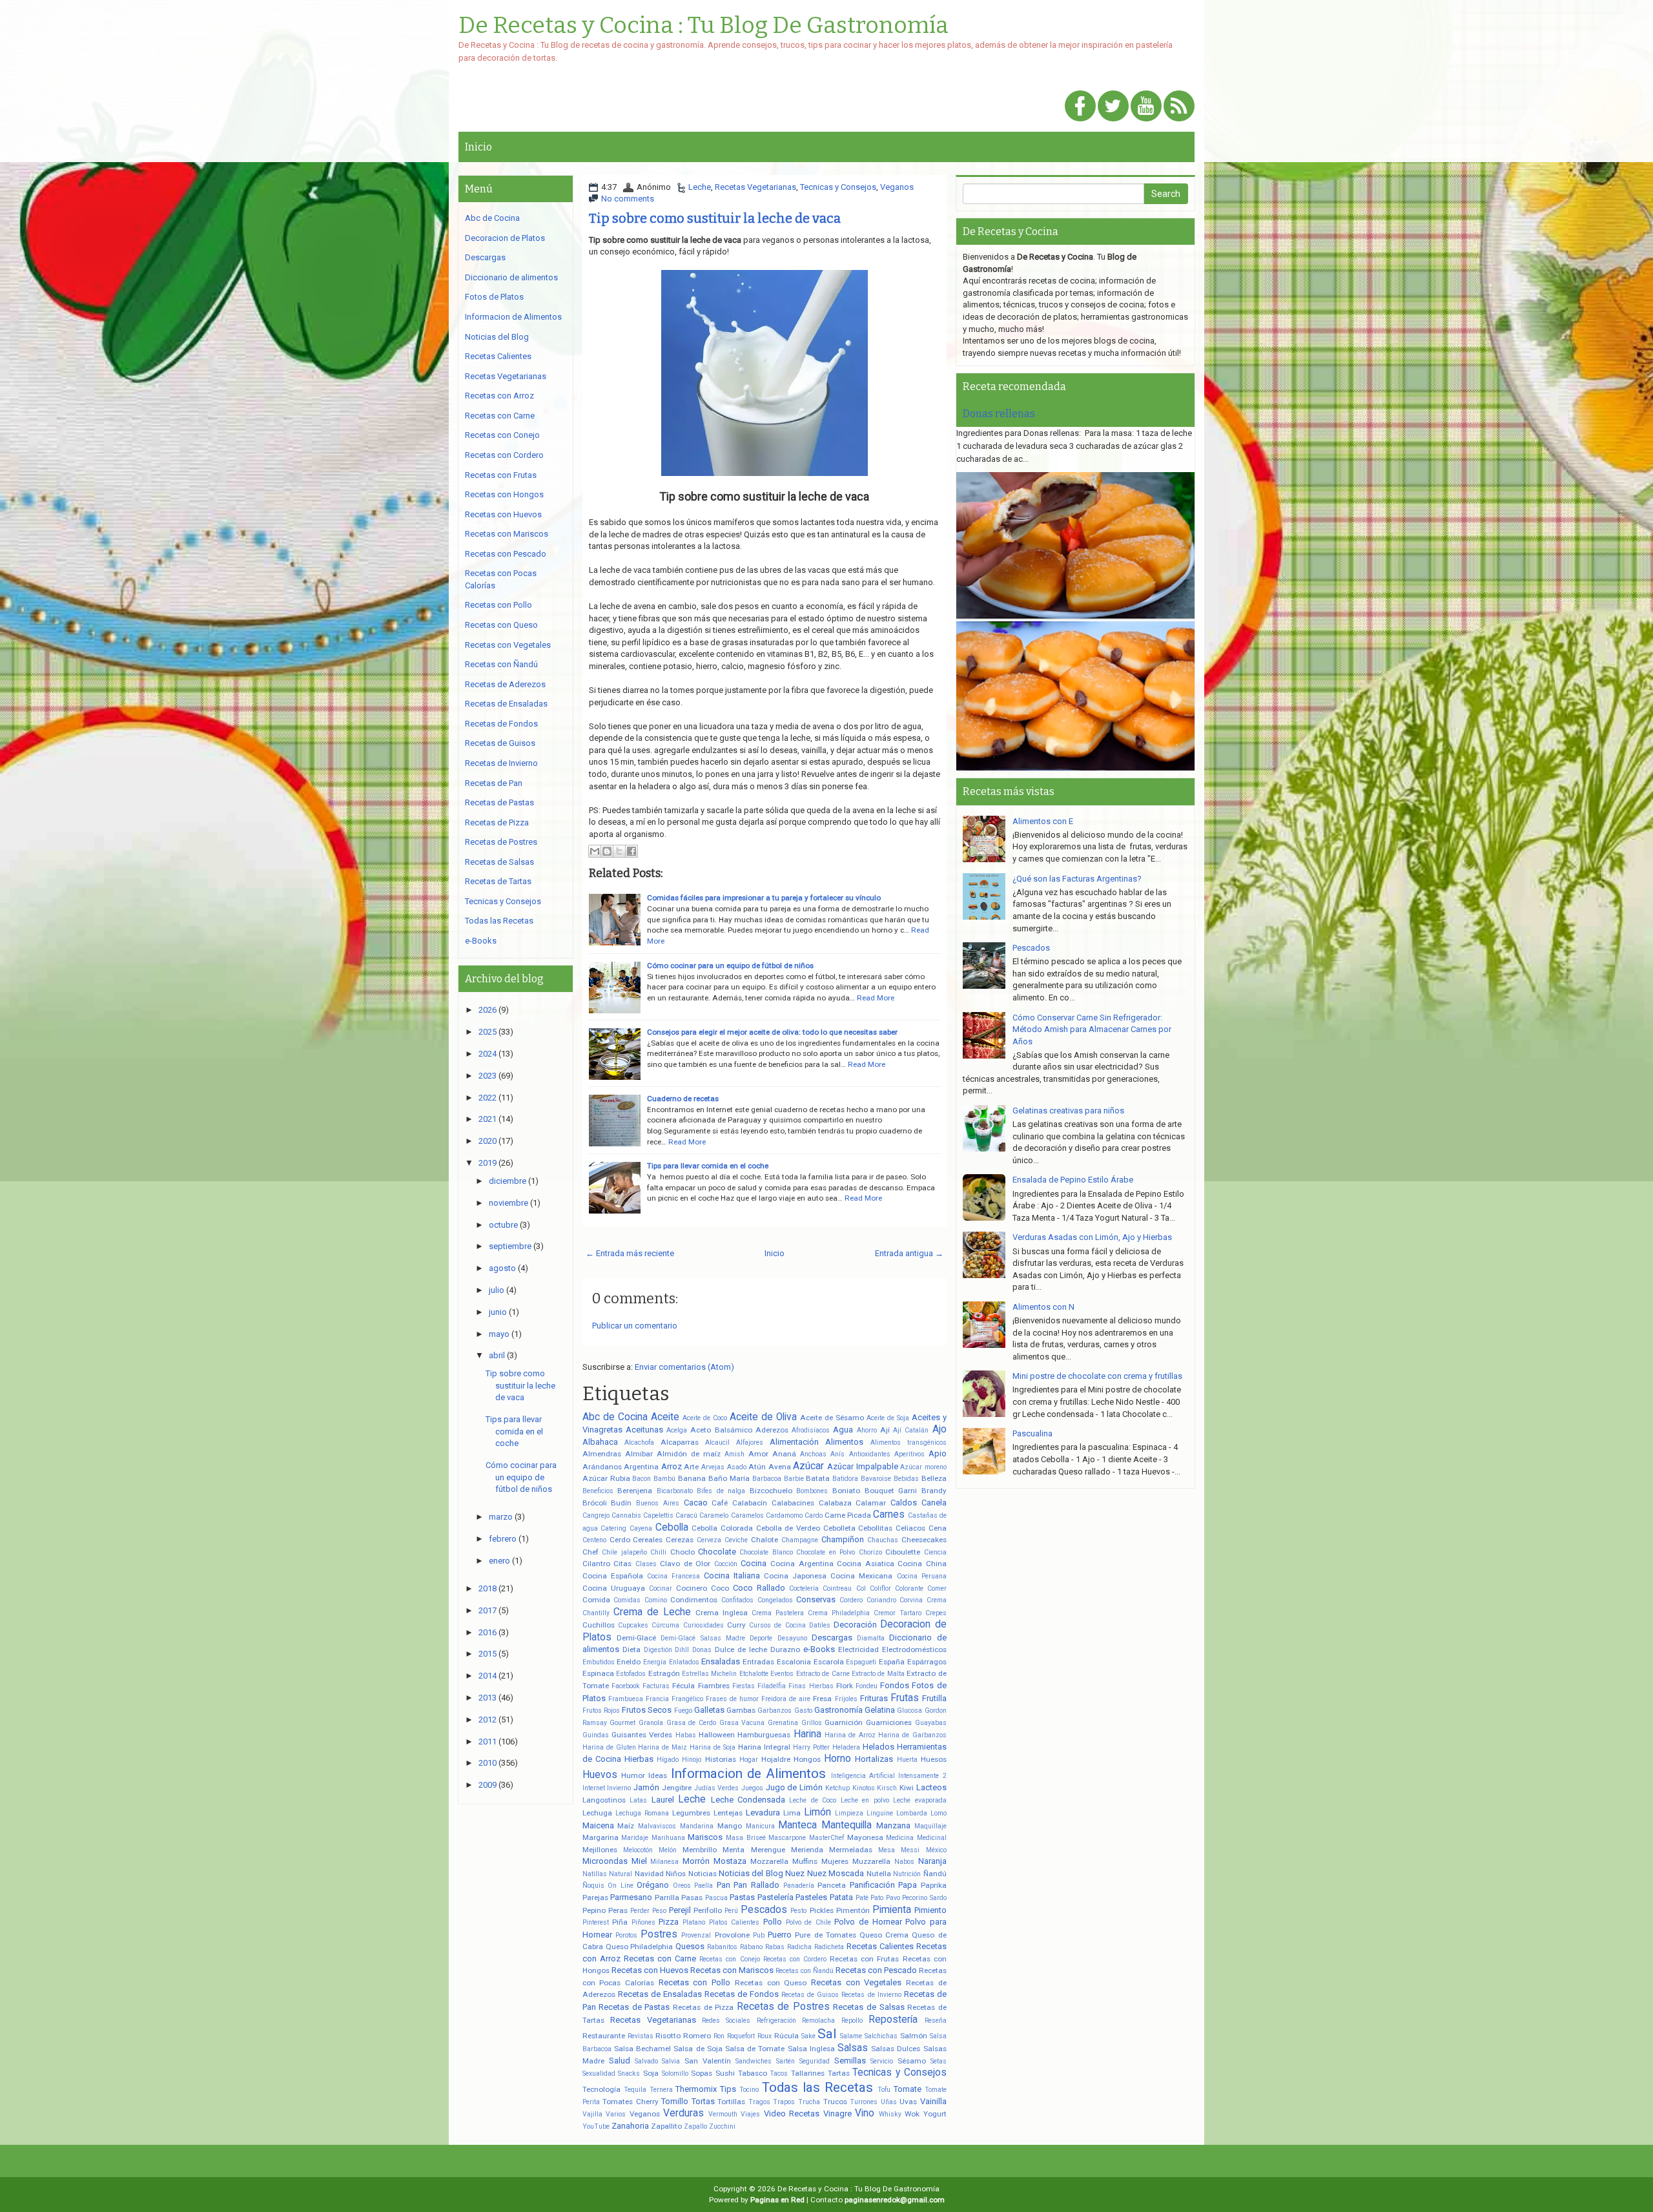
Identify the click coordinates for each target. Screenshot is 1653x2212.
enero (499, 1561)
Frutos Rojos (601, 1711)
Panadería (799, 1886)
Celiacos (910, 1528)
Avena (780, 1467)
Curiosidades (703, 1625)
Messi (910, 1850)
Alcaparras (680, 1442)
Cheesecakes (924, 1540)
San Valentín (708, 2061)
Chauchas (883, 1540)
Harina (807, 1734)
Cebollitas (875, 1528)
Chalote (765, 1540)
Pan (724, 1885)
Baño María (729, 1478)
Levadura (763, 1813)
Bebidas (906, 1479)
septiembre (510, 1246)
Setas (939, 2061)
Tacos (779, 2073)
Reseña (936, 2021)
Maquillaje (930, 1826)
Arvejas (713, 1467)
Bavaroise (876, 1479)
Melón (668, 1850)
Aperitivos (909, 1454)
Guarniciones (889, 1722)
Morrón (696, 1861)
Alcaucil (717, 1442)
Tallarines (808, 2073)
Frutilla (934, 1698)
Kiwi (907, 1788)
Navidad (649, 1874)
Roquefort (741, 2036)
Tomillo (675, 2101)
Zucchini (722, 2126)
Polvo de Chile (808, 1922)
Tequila (635, 2090)
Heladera (846, 1747)
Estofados (631, 1674)
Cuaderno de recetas (683, 1099)
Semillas (850, 2061)
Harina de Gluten (609, 1747)
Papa (908, 1885)
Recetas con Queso (771, 1983)
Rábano (751, 1947)
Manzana (893, 1825)
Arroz (672, 1466)
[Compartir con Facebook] (631, 851)
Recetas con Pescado (876, 1970)
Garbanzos (775, 1711)
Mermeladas (851, 1850)
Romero (697, 2036)
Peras (618, 1910)
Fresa (822, 1699)
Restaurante (604, 2036)
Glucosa (909, 1711)
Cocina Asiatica (866, 1564)
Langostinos (604, 1800)
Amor (758, 1454)
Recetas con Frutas (864, 1959)
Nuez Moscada (836, 1873)
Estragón (664, 1673)
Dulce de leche (741, 1649)
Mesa (887, 1850)
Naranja (932, 1861)
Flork (845, 1686)
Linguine (880, 1813)
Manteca (797, 1825)
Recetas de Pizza (703, 2007)
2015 (488, 1654)
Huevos (600, 1775)
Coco (720, 1588)
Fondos (895, 1685)
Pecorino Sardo (924, 1898)
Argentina (641, 1467)
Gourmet (622, 1723)
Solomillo (675, 2073)
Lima (792, 1813)
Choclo (683, 1552)
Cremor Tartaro (898, 1613)
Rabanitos (722, 1947)
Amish (734, 1454)
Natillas (595, 1874)
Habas (686, 1735)
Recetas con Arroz (499, 396)
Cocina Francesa (673, 1576)
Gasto (803, 1711)
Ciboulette (903, 1552)
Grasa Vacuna (742, 1723)
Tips (728, 2089)
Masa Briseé (746, 1838)
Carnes (889, 1514)
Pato (877, 1898)
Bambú (664, 1479)
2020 (488, 1141)
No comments (628, 199)
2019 (488, 1163)
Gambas (741, 1710)
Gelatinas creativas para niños (1068, 1111)
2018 (488, 1588)
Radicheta (829, 1947)
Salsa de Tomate (755, 2049)
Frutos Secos (647, 1710)
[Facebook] (1080, 107)
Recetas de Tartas (498, 881)
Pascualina (1032, 1433)
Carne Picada (848, 1515)
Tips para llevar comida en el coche (708, 1166)
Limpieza (849, 1813)
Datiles (820, 1625)
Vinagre (837, 2114)
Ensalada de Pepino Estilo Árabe (1073, 1180)
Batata (818, 1478)
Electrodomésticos (914, 1649)
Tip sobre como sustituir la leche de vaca (715, 218)
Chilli (658, 1552)
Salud (620, 2061)
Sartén (785, 2061)
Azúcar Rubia (606, 1478)
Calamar (871, 1503)
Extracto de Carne (823, 1674)
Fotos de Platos (494, 297)
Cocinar (661, 1588)
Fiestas (744, 1686)
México (936, 1850)
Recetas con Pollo (694, 1982)
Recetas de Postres (783, 2007)
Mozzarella (769, 1861)
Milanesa (664, 1862)
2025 (488, 1032)
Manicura (760, 1826)
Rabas (775, 1947)
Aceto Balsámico (721, 1430)
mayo (499, 1334)
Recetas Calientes (880, 1946)
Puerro (780, 1935)
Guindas (596, 1735)
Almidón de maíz (689, 1454)
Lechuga (597, 1813)
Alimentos (844, 1442)
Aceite (665, 1417)
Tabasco (753, 2073)
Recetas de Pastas (634, 2007)
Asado (737, 1467)
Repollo (852, 2021)
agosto (502, 1268)
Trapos (784, 2102)
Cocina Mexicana (861, 1576)
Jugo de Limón (794, 1787)
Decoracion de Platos (505, 238)
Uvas (908, 2102)
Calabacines (793, 1503)
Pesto (798, 1911)
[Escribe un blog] (607, 851)
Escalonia (794, 1662)
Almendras (602, 1454)
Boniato (846, 1491)
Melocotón (638, 1850)
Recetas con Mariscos (732, 1970)
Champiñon (843, 1539)
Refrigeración (776, 2021)
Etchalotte (754, 1674)
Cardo (814, 1515)
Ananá (784, 1454)
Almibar (639, 1454)
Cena (938, 1528)
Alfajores (750, 1442)
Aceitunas (644, 1430)
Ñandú (935, 1874)
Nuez (795, 1873)
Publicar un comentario (635, 1326)
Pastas (742, 1897)
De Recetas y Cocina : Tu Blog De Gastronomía (703, 26)
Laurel (663, 1800)
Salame (851, 2036)
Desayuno (792, 1638)
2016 (488, 1632)
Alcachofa (639, 1442)
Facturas (656, 1686)
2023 (488, 1076)
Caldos (904, 1503)
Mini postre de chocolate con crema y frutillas (1097, 1376)
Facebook (626, 1686)
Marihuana (668, 1838)
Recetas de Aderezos (505, 684)
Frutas (905, 1698)
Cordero (851, 1600)
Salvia (671, 2061)
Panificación (872, 1885)
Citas (622, 1564)
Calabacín (750, 1503)
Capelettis (658, 1515)
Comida (596, 1600)
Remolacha (818, 2021)
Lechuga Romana (642, 1813)
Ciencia (935, 1552)
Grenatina (783, 1723)
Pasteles (811, 1897)
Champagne (800, 1540)
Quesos (690, 1946)
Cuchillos (599, 1625)
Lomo (939, 1813)
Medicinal (932, 1838)
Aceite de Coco (705, 1418)
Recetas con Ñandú (805, 1971)
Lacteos (931, 1787)
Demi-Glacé (636, 1638)
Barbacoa (767, 1479)
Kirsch (887, 1788)
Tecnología (601, 2089)
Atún (757, 1467)
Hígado (668, 1760)
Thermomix (696, 2089)
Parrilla (667, 1897)
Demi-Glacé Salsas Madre (703, 1638)
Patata (841, 1897)
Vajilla (592, 2114)
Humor (633, 1775)
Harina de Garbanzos (912, 1735)
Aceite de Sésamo (832, 1418)
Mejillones (600, 1850)
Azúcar (808, 1466)
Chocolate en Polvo (826, 1552)
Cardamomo (784, 1515)
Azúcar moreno (923, 1467)
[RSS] (1179, 107)
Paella (703, 1886)
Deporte (761, 1638)
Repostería (893, 2020)
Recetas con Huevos (650, 1970)
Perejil (680, 1910)
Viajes (750, 2114)
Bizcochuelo (771, 1491)
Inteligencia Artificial (863, 1776)
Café (720, 1503)
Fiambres (714, 1686)
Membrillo (700, 1850)
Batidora (845, 1479)
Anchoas (813, 1454)
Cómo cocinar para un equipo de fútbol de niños (730, 966)
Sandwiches (754, 2061)
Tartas (839, 2073)
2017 (488, 1610)
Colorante (909, 1588)
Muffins (805, 1861)
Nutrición (907, 1874)
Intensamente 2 (922, 1776)
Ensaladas (721, 1661)
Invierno (619, 1788)
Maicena (598, 1825)
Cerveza (709, 1540)
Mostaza (730, 1861)
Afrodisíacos (811, 1430)
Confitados (737, 1600)
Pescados (764, 1910)
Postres (659, 1934)
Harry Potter (811, 1747)
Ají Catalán (911, 1430)
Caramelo (714, 1515)
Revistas (641, 2036)
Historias (721, 1759)
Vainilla (933, 2101)
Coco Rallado (759, 1588)
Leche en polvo (865, 1800)
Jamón (646, 1787)
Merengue (768, 1850)
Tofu (884, 2090)
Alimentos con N (1043, 1307)
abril (497, 1355)
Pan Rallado (756, 1885)
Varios (616, 2114)
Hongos (807, 1759)
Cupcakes (633, 1625)
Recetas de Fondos (742, 1994)
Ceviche (736, 1540)
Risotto (668, 2036)
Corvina (911, 1600)
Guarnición (844, 1722)
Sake (808, 2036)
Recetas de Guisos (810, 1995)
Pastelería (775, 1897)
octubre (503, 1225)
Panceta (832, 1885)
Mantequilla (847, 1825)
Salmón (914, 2036)
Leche (700, 187)
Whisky (890, 2114)
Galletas (709, 1710)
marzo (501, 1517)
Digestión (658, 1650)
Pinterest (596, 1922)
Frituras (874, 1698)
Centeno (594, 1540)
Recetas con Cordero (795, 1959)
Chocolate (717, 1552)
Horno (837, 1759)
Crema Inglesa (722, 1613)
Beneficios (598, 1491)
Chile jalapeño (624, 1552)
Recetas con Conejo (729, 1959)
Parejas (595, 1897)
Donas (702, 1650)
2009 (488, 1785)
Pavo (893, 1898)
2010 (488, 1763)
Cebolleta (839, 1528)
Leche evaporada (919, 1800)
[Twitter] (1113, 107)
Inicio (478, 147)
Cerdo (620, 1540)
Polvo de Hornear (868, 1922)
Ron (719, 2036)
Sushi (725, 2073)
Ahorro (867, 1430)
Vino (865, 2113)
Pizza (669, 1922)
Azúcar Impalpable (863, 1466)
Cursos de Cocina (777, 1625)
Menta (734, 1850)
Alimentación (794, 1442)
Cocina (754, 1563)
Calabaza (835, 1503)
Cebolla (672, 1527)
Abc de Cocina (615, 1417)
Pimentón (853, 1910)
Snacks (629, 2073)
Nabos (904, 1862)
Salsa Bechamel (642, 2049)
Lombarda (912, 1813)
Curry (736, 1625)
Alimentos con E (1043, 821)
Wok (912, 2114)
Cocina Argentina (802, 1564)
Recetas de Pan (494, 783)
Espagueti (861, 1662)
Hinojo (692, 1760)
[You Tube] (1146, 107)
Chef (590, 1552)
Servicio (882, 2061)
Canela (934, 1503)
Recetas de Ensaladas (660, 1994)
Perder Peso (648, 1911)
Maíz (626, 1826)
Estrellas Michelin (709, 1674)
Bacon (642, 1479)
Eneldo (629, 1662)
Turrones (864, 2102)
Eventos (782, 1674)
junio (498, 1312)
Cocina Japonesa (795, 1576)
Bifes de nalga (721, 1491)
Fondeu (867, 1686)
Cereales (648, 1540)
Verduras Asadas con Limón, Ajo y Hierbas (1092, 1237)
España (892, 1662)
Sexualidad (599, 2073)
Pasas (692, 1897)
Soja (651, 2073)
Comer (937, 1588)
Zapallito (666, 2126)
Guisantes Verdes (642, 1735)
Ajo (939, 1429)
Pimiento (930, 1910)
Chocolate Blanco (766, 1552)
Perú (731, 1911)
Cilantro (596, 1564)
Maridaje (635, 1838)
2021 (488, 1119)
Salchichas (881, 2036)
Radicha (799, 1947)
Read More (876, 998)
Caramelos (747, 1515)
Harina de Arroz (850, 1735)
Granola (651, 1723)
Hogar (749, 1760)
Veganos (897, 187)
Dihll (682, 1650)
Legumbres (691, 1813)
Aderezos (772, 1430)
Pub (759, 1935)
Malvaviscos (657, 1826)
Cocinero (692, 1588)
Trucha (809, 2102)
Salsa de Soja (698, 2049)
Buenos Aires (658, 1503)
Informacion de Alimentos (749, 1773)
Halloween (717, 1735)
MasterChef (826, 1838)
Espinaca (598, 1673)
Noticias (703, 1874)
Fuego (683, 1711)
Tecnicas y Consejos (838, 187)
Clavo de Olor (685, 1564)
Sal (827, 2034)
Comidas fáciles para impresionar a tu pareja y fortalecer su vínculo (764, 898)
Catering (613, 1528)
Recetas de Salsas (868, 2007)
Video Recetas (792, 2114)
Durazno (785, 1649)
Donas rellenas (999, 414)
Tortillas (731, 2102)
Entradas (758, 1662)
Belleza (934, 1478)
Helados (878, 1747)
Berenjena (635, 1491)
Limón (817, 1812)
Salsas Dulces (896, 2049)
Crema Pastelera (778, 1613)
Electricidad (858, 1649)
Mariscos (705, 1837)
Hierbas (639, 1759)
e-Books (819, 1649)
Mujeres (835, 1861)
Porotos (626, 1935)
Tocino (749, 2090)
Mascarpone (787, 1838)
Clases (646, 1564)
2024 (488, 1054)
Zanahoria (630, 2126)
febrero (503, 1539)
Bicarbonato (675, 1491)
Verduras (683, 2113)
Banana (692, 1478)
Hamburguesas (764, 1735)
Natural (621, 1874)
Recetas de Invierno (871, 1995)
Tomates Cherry (631, 2102)
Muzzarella (871, 1861)
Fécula (683, 1686)
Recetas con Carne (660, 1959)
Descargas (832, 1638)
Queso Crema (884, 1935)
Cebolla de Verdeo (788, 1528)
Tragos (759, 2102)
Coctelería (804, 1588)
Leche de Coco (813, 1800)
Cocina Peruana (922, 1576)
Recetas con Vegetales (856, 1982)
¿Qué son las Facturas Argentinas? (1077, 879)
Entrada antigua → (909, 1253)
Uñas (889, 2102)
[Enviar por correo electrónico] (595, 851)
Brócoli (595, 1503)
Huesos (934, 1759)
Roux (765, 2036)
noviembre (508, 1203)
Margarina (601, 1837)
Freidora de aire (786, 1699)
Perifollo (708, 1910)
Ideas (658, 1775)
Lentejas (728, 1813)
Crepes (936, 1613)
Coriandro (881, 1600)
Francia (657, 1699)
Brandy (934, 1491)
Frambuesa (626, 1699)
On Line (621, 1886)
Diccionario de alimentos (511, 277)
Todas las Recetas (817, 2087)
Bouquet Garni (891, 1491)
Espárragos (927, 1662)
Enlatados (684, 1662)
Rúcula (786, 2036)
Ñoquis (593, 1886)
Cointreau (837, 1588)
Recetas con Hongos (504, 494)
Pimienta (892, 1910)
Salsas (853, 2048)
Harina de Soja (713, 1747)
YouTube (596, 2126)
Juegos (752, 1788)
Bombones (812, 1491)
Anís (837, 1454)
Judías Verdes (717, 1788)
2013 (488, 1698)
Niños (676, 1874)
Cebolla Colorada (722, 1528)
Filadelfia (772, 1686)
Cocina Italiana (732, 1576)
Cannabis (626, 1515)
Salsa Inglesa (811, 2049)
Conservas (816, 1599)
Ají (885, 1430)
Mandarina (697, 1826)
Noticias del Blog (751, 1873)
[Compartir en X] (619, 851)
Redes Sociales (726, 2021)
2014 (488, 1676)
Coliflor (880, 1588)
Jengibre (677, 1788)
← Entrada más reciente (630, 1253)
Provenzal (696, 1935)
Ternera (661, 2090)
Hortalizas (874, 1759)
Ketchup (837, 1788)
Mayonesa (865, 1837)
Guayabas (931, 1723)
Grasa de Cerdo (691, 1723)
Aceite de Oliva (763, 1417)
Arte (691, 1467)
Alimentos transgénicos (909, 1442)
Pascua (716, 1898)
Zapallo (695, 2126)
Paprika (934, 1885)
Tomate (908, 2089)
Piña (620, 1922)
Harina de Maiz (662, 1747)
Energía (655, 1662)
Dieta (631, 1649)
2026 (488, 1010)
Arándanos (602, 1467)
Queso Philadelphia (640, 1947)
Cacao (696, 1503)
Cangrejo (596, 1515)
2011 (488, 1742)
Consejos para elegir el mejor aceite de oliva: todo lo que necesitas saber (772, 1032)
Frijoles (846, 1699)
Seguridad (815, 2061)
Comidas (627, 1600)
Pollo (773, 1922)
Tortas (703, 2101)
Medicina (900, 1838)
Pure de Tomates (825, 1935)
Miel (639, 1861)
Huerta (907, 1760)
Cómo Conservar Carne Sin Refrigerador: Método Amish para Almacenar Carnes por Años (1092, 1029)
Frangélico (687, 1699)
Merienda (807, 1850)
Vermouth (723, 2114)
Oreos (682, 1886)
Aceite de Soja (888, 1418)
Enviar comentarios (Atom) (684, 1367)
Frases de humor (732, 1699)
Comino (656, 1600)
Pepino (594, 1910)
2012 (488, 1720)
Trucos (835, 2102)
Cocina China (922, 1564)
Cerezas (680, 1540)
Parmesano (631, 1897)
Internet (594, 1788)
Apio (938, 1453)
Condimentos (694, 1600)
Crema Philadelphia (839, 1613)
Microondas (605, 1861)
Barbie (794, 1479)
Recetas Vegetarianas (755, 187)
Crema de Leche (652, 1612)
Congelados (775, 1600)
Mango (730, 1826)
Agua (843, 1430)
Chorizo (870, 1552)
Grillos (812, 1723)
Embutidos (599, 1662)
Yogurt (935, 2114)
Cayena (641, 1528)
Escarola (829, 1662)
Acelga (677, 1430)
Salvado (646, 2061)
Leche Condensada (748, 1800)
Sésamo (912, 2061)
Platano (694, 1922)
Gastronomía (838, 1710)
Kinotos (864, 1788)
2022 (488, 1098)
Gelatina (880, 1710)
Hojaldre (776, 1759)
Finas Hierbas (811, 1686)
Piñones (643, 1922)
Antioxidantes (870, 1454)
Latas (638, 1800)
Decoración (855, 1625)
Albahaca (600, 1442)
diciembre (508, 1181)
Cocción (726, 1564)
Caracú (686, 1515)
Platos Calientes (734, 1922)
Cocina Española (613, 1576)
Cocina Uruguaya (614, 1588)
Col (861, 1588)
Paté (862, 1898)
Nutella (879, 1874)
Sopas (702, 2073)
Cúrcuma (665, 1625)
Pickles (822, 1910)
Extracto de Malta (878, 1674)
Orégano (653, 1885)
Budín (621, 1503)
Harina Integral (764, 1747)
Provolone (732, 1935)
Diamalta (871, 1638)
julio (497, 1290)
